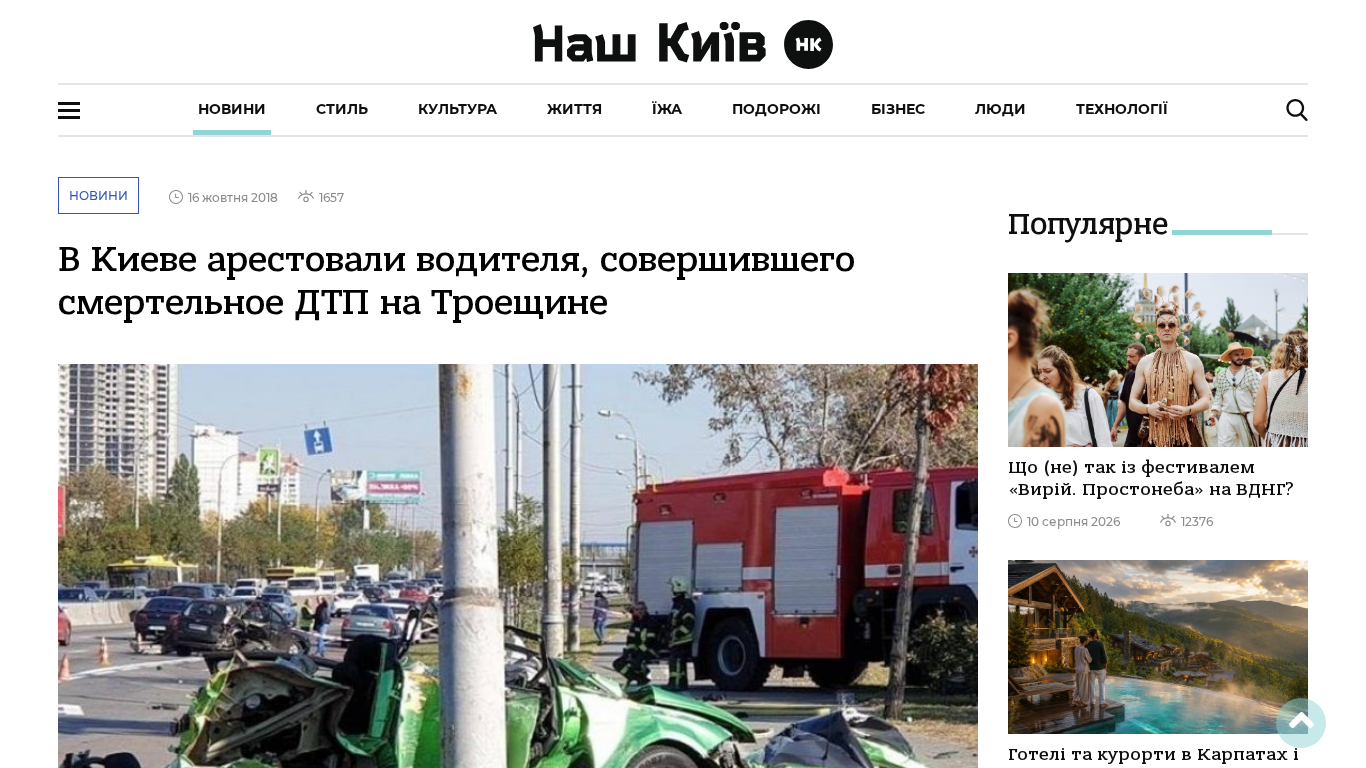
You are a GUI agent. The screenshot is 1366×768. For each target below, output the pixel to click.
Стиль (342, 109)
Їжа (667, 109)
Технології (1122, 109)
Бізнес (898, 109)
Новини (232, 109)
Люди (1000, 109)
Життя (574, 109)
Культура (457, 109)
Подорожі (776, 109)
